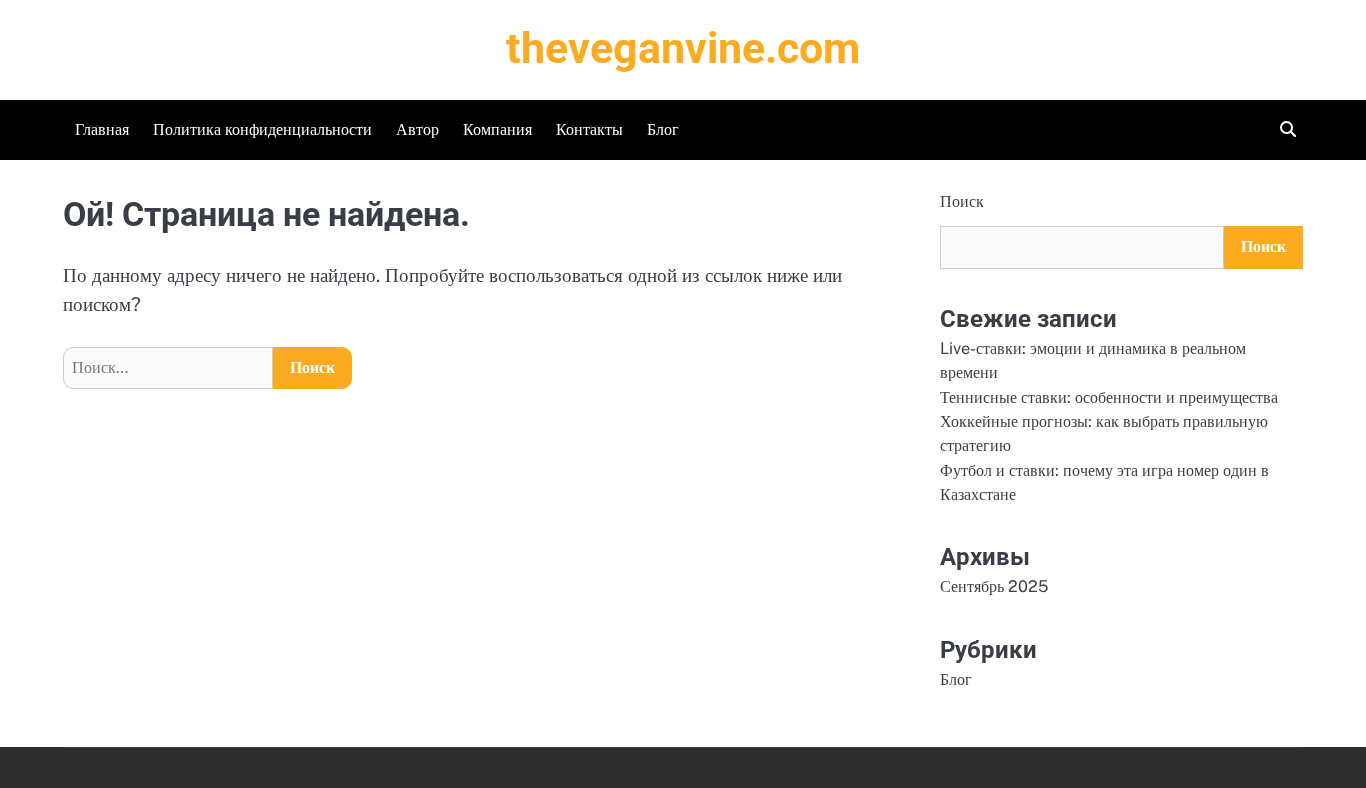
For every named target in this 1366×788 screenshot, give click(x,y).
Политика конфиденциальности (262, 129)
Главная (102, 129)
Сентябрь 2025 (994, 586)
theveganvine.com (683, 48)
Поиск (962, 201)
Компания (497, 129)
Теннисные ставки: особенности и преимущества (1109, 397)
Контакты (589, 129)
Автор (417, 129)
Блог (663, 129)
